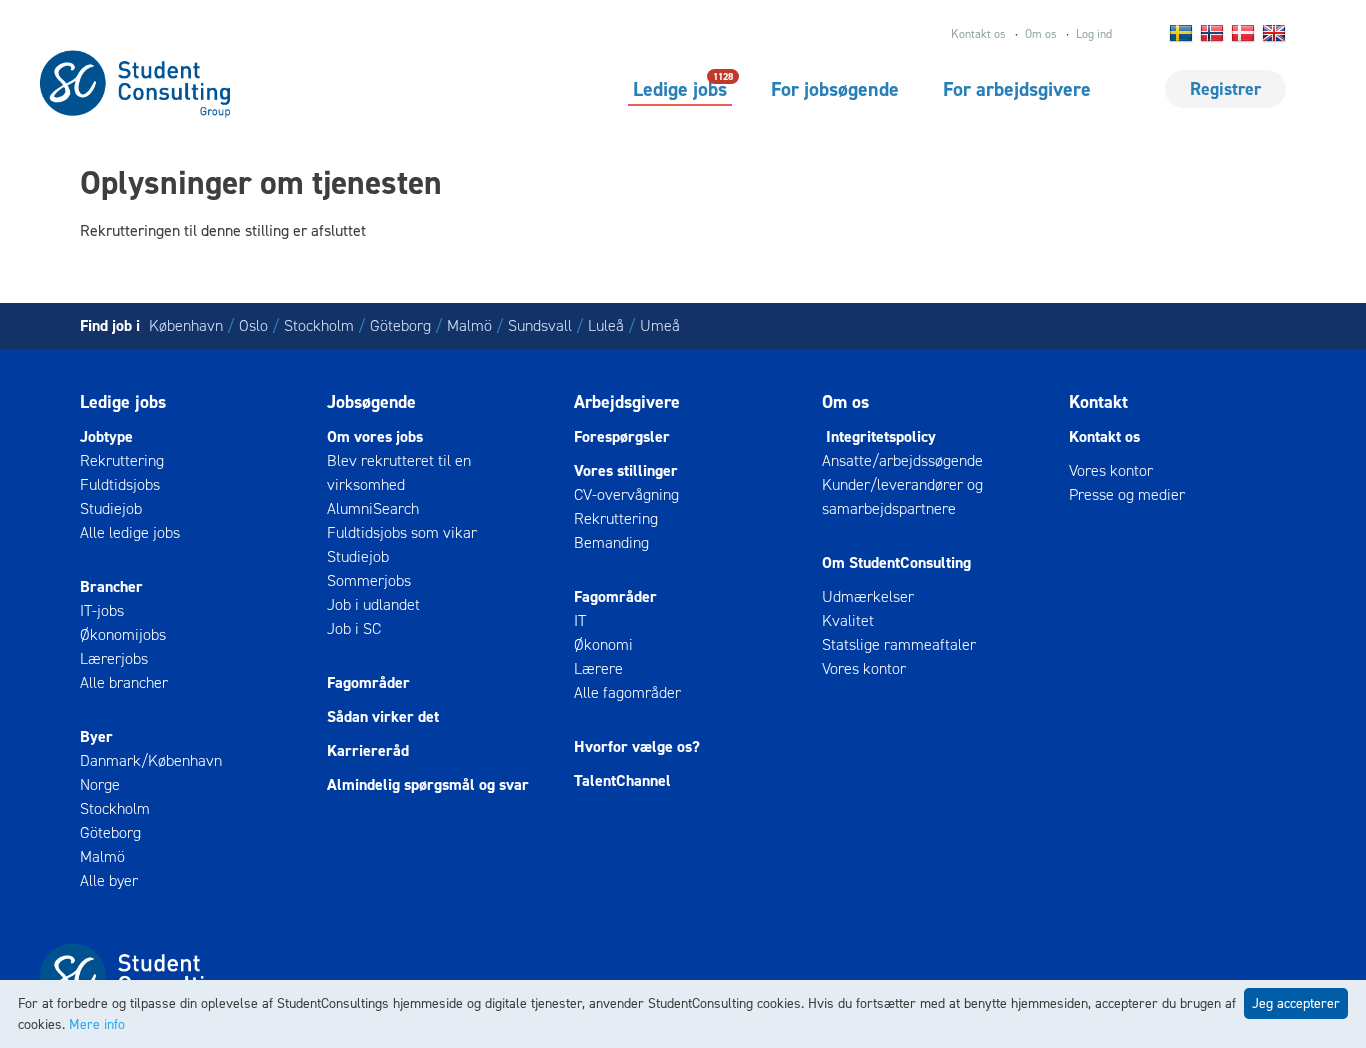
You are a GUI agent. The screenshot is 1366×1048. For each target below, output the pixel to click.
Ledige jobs (680, 88)
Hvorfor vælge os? (637, 746)
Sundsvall (540, 325)
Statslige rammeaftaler (899, 644)
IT (580, 620)
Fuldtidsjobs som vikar (402, 532)
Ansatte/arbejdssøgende (902, 460)
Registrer (1225, 89)
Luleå (606, 325)
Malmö (469, 325)
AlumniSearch (373, 508)
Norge (100, 784)
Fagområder (368, 682)
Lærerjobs (114, 658)
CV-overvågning (626, 494)
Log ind (1094, 34)
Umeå (660, 325)
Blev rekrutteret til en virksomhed (399, 472)
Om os (1041, 34)
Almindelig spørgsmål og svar (428, 784)
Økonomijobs (123, 634)
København (186, 325)
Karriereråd (368, 750)
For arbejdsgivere (1017, 89)
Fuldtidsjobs (120, 484)
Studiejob (111, 508)
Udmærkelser (868, 596)
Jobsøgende (371, 402)
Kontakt (1098, 402)
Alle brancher (124, 682)
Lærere (598, 668)
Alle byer (109, 880)
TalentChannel (622, 780)
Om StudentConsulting (896, 562)
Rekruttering (122, 460)
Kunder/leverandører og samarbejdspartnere (902, 496)
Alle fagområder (627, 692)
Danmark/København (151, 760)
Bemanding (611, 542)
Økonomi (603, 644)
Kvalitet (848, 620)
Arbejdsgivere (627, 402)
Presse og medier (1127, 494)
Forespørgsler (622, 436)
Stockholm (319, 325)
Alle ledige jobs (130, 532)
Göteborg (400, 325)
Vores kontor (864, 668)
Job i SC (354, 628)
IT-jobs (102, 610)
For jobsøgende (835, 89)
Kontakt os (978, 34)
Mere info (97, 1024)
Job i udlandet (373, 604)
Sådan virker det (383, 716)
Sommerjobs (369, 580)
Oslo (253, 325)
